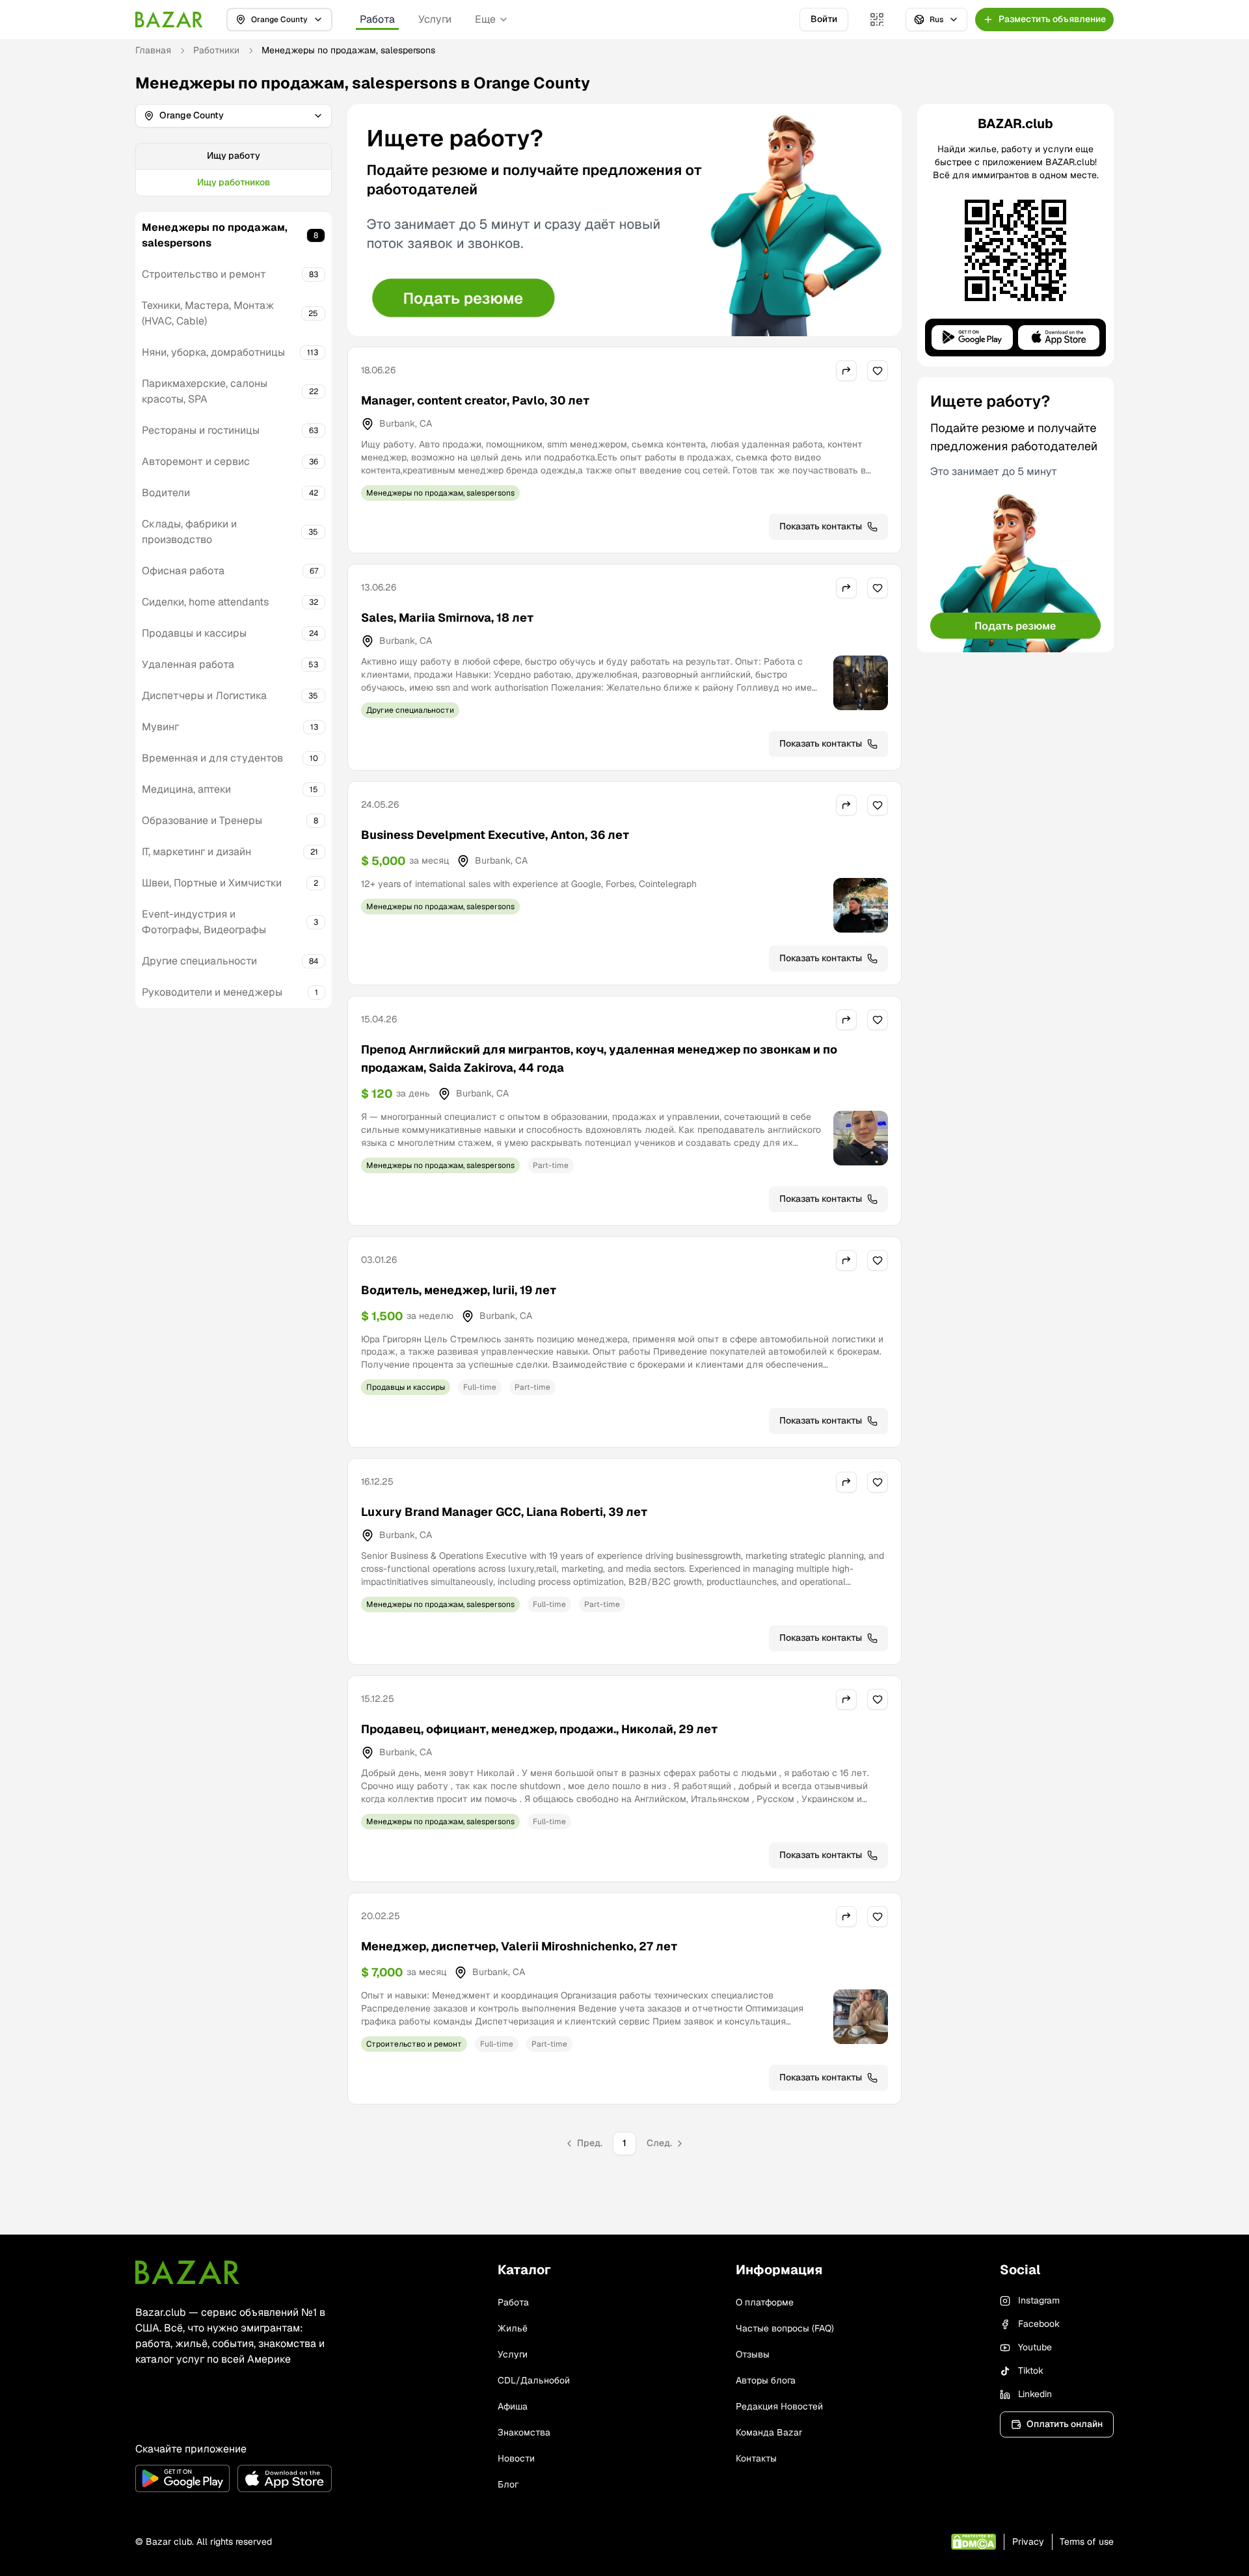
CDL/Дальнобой (534, 2380)
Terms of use (1087, 2542)
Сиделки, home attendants (205, 602)
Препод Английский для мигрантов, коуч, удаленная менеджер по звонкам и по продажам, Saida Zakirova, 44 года (599, 1058)
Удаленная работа (188, 664)
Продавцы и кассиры (194, 633)
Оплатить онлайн (1065, 2424)
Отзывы (753, 2354)
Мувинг (160, 727)
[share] (846, 371)
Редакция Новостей (779, 2406)
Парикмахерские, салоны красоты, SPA (205, 391)
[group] (234, 170)
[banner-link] (624, 220)
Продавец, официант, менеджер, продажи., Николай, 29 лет (539, 1729)
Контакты (756, 2458)
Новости (516, 2458)
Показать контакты (821, 526)
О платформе (765, 2302)
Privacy (1028, 2542)
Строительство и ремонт (204, 274)
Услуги (435, 19)
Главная (153, 50)
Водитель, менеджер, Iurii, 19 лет (459, 1290)
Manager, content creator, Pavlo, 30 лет (475, 400)
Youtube (1035, 2347)
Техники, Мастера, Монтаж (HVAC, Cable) (208, 313)
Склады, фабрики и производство (189, 532)
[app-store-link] (285, 2478)
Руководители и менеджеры (212, 992)
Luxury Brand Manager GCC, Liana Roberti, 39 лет (504, 1512)
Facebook (1039, 2324)
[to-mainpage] (187, 2272)
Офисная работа (183, 571)
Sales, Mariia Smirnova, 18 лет (447, 617)
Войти (824, 19)
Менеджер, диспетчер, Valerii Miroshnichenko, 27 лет (519, 1946)
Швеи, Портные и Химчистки (212, 883)
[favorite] (878, 371)
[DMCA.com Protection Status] (974, 2542)
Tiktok (1031, 2370)
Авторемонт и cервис (196, 461)
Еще (485, 19)
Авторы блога (766, 2380)
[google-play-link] (182, 2478)
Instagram (1039, 2300)
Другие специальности (199, 961)
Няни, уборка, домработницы (213, 352)
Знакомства (524, 2432)
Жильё (513, 2328)
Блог (508, 2484)
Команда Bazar (769, 2432)
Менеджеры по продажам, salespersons (215, 235)
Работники (216, 50)
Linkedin (1035, 2394)
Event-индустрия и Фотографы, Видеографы (204, 922)
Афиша (513, 2406)
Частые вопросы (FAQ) (785, 2328)
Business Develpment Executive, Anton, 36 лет (495, 835)
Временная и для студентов (212, 758)
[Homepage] (169, 20)
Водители (166, 493)
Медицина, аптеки (186, 789)
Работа (377, 19)
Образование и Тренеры (202, 820)
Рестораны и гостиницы (201, 430)
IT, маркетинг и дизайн (196, 852)
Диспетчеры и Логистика (204, 696)
